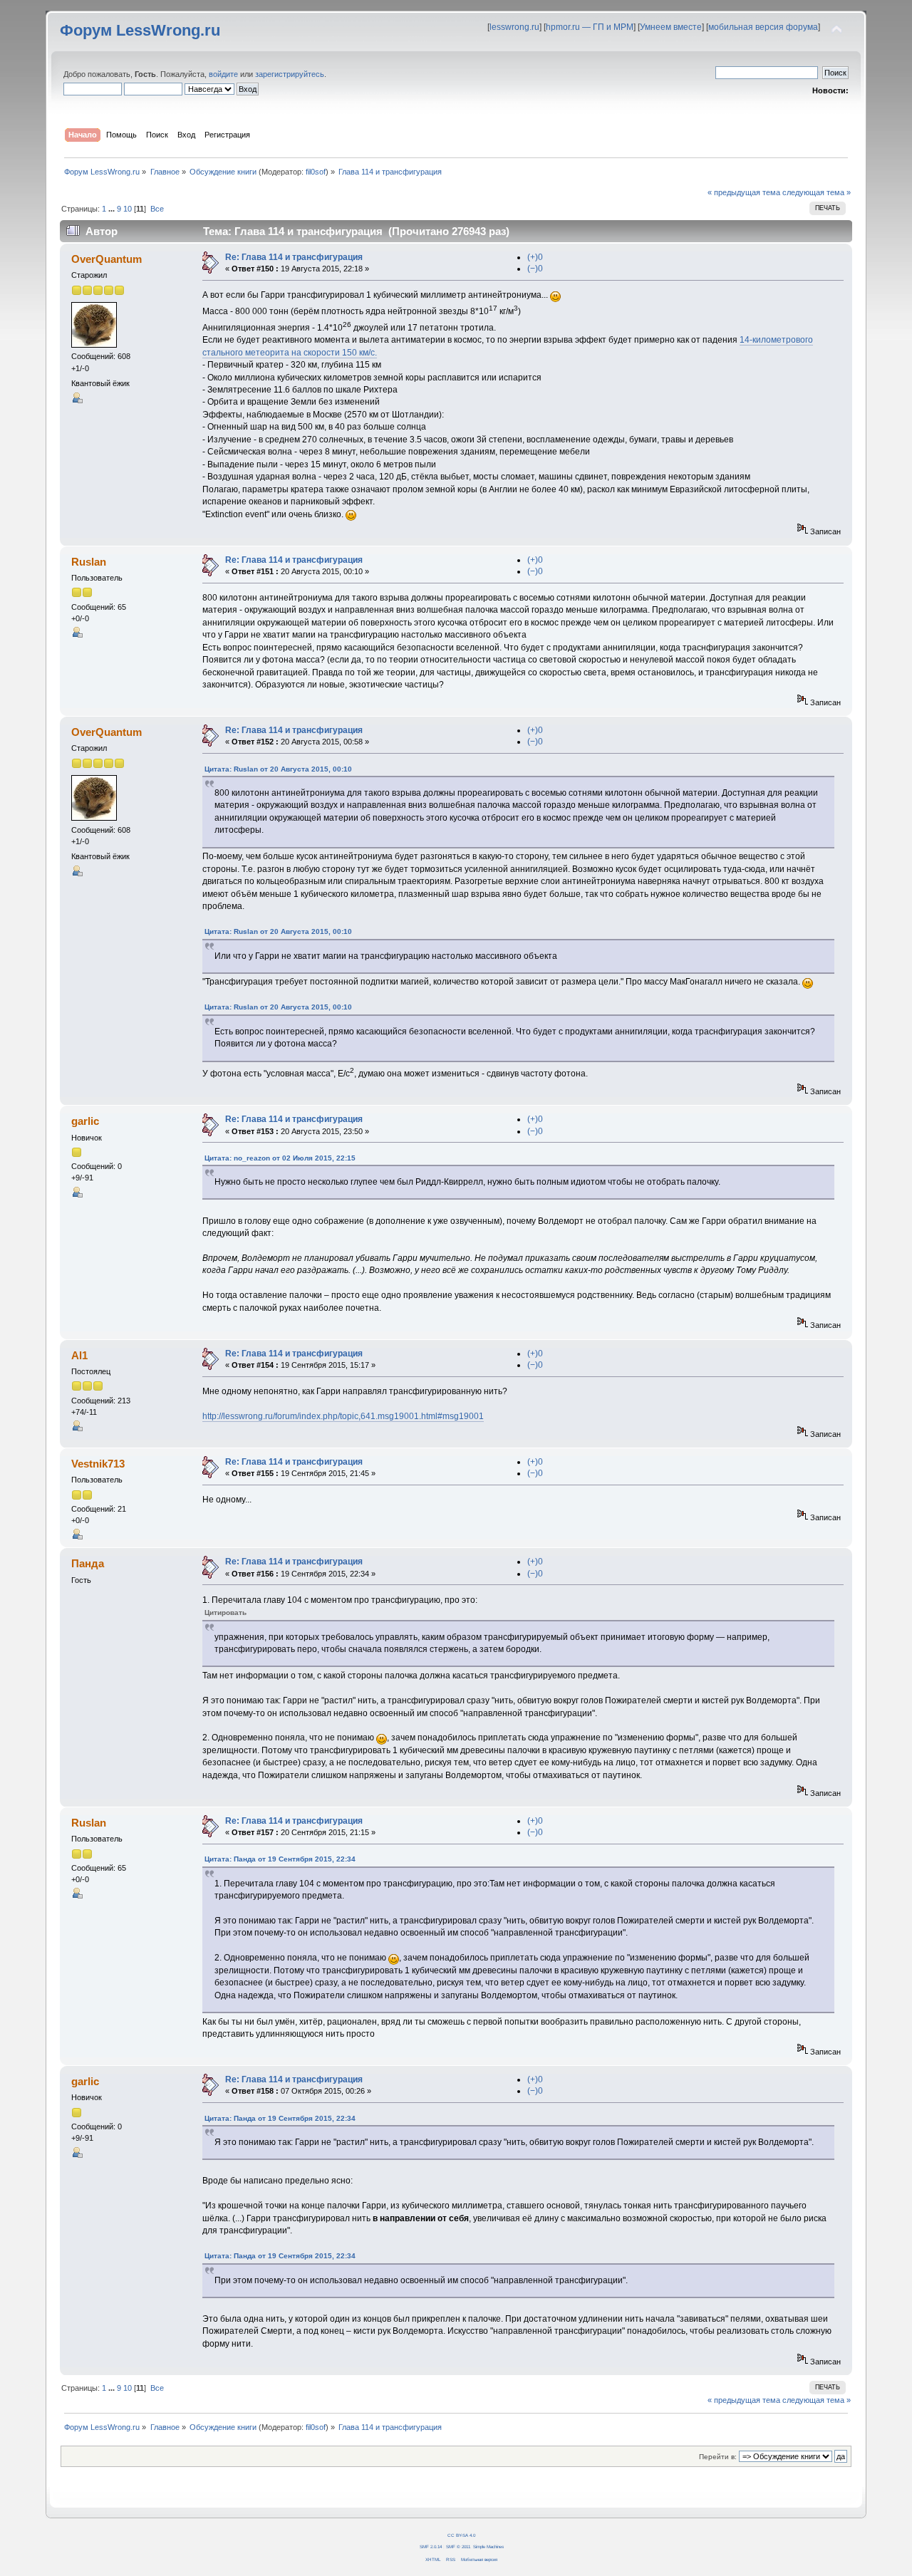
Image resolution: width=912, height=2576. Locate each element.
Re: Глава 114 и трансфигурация (294, 257)
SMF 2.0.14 (431, 2546)
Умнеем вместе (671, 27)
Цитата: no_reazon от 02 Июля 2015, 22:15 (280, 1158)
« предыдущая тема (744, 192)
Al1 (79, 1355)
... (113, 209)
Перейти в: (718, 2457)
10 (128, 209)
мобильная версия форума (763, 27)
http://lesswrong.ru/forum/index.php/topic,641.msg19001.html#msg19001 (343, 1416)
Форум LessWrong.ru (140, 30)
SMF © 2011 (458, 2546)
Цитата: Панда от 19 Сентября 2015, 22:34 (280, 1859)
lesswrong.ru (514, 27)
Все (157, 209)
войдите (223, 74)
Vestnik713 (98, 1464)
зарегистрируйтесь (290, 74)
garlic (85, 1121)
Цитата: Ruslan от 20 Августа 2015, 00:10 (278, 769)
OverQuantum (107, 259)
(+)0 (535, 257)
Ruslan (89, 562)
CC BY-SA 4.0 (461, 2535)
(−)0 (535, 269)
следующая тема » (817, 192)
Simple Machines (488, 2546)
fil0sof (316, 172)
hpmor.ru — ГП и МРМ (590, 27)
